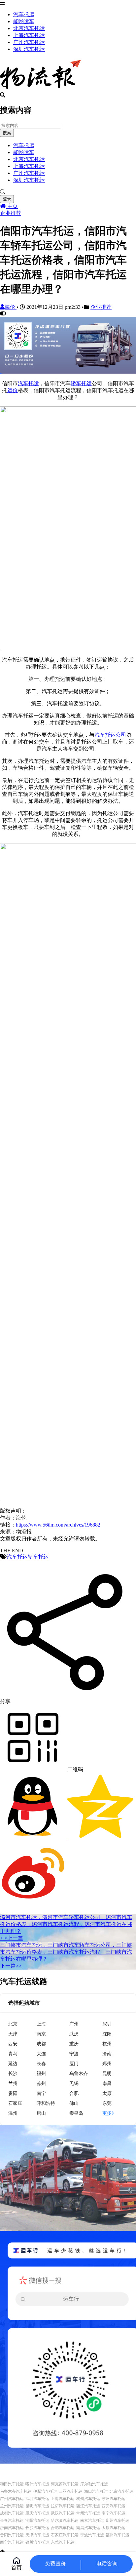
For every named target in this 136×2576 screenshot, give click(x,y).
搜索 (7, 133)
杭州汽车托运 (88, 2499)
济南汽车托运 (12, 2528)
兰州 (13, 2083)
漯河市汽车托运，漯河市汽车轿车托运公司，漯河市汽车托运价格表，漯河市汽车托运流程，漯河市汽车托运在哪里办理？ (66, 1924)
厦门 (74, 2063)
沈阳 (107, 2034)
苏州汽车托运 (114, 2499)
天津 (13, 2034)
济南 (107, 2053)
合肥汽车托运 (63, 2528)
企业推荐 (11, 213)
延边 (13, 2063)
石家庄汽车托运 (65, 2535)
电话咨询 (107, 2564)
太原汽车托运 (114, 2528)
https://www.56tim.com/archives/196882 (58, 1525)
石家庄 (15, 2103)
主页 (12, 206)
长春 (41, 2063)
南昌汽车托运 (88, 2528)
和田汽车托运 (12, 2484)
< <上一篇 (12, 1938)
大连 (41, 2053)
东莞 (107, 2103)
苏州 (41, 2083)
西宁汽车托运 (12, 2542)
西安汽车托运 (114, 2506)
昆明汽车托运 (37, 2506)
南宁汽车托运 (114, 2513)
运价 (13, 390)
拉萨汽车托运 (63, 2506)
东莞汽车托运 (63, 2542)
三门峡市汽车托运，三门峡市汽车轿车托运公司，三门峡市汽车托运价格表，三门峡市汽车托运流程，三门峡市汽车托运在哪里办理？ (66, 1952)
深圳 (107, 2024)
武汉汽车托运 (63, 2513)
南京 (41, 2034)
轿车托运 (81, 383)
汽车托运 (24, 14)
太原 (107, 2093)
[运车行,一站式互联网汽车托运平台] (68, 372)
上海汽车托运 (29, 35)
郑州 (107, 2063)
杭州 (107, 2044)
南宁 (41, 2093)
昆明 (107, 2073)
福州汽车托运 (118, 2535)
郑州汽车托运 (118, 2520)
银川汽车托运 (37, 2542)
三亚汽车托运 (71, 2491)
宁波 (74, 2053)
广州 (74, 2024)
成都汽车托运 (12, 2513)
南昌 (107, 2083)
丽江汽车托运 (88, 2506)
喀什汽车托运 (37, 2484)
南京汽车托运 (92, 2520)
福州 (41, 2073)
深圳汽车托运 (29, 49)
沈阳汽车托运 (37, 2520)
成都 (41, 2044)
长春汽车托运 (12, 2520)
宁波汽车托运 (92, 2535)
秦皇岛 (76, 2113)
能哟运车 (24, 21)
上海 (41, 2024)
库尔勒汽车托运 (94, 2484)
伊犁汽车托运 (45, 2491)
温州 (13, 2113)
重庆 (74, 2044)
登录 (7, 199)
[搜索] (68, 192)
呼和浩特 (46, 2103)
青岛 (13, 2053)
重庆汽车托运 (37, 2513)
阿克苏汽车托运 (65, 2484)
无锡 (74, 2083)
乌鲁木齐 (79, 2073)
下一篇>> (11, 1966)
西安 (13, 2044)
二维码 (75, 1769)
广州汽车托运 (29, 42)
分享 (5, 1701)
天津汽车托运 (37, 2535)
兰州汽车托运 (12, 2506)
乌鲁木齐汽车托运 (16, 2491)
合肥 (74, 2093)
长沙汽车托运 (37, 2528)
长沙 (13, 2073)
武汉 (74, 2034)
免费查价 (55, 2564)
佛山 (74, 2103)
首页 (17, 2568)
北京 (13, 2024)
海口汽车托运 (96, 2491)
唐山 (41, 2113)
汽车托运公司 (110, 735)
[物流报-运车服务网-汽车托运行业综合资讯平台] (40, 89)
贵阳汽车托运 (12, 2535)
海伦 (11, 307)
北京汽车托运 (29, 28)
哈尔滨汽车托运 (65, 2520)
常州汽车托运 (88, 2513)
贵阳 (13, 2093)
